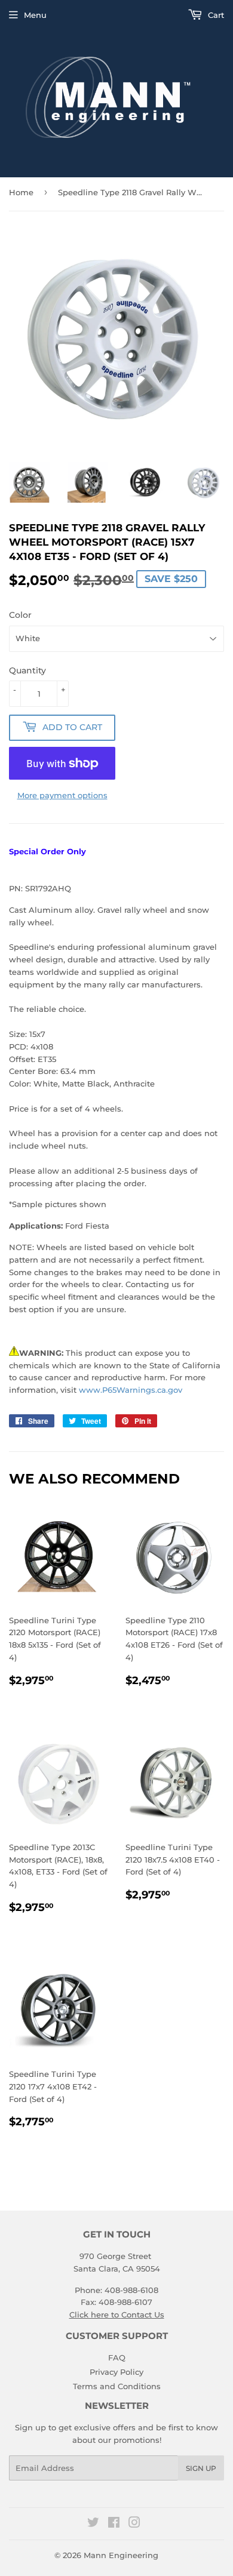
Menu (35, 15)
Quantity (27, 670)
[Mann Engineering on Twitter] (93, 2524)
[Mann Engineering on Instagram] (134, 2524)
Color (20, 615)
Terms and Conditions (117, 2386)
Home (21, 192)
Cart (215, 15)
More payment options (62, 795)
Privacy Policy (116, 2372)
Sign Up (201, 2468)
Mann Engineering (121, 2555)
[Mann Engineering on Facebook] (114, 2524)
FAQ (117, 2358)
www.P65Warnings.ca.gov (131, 1390)
